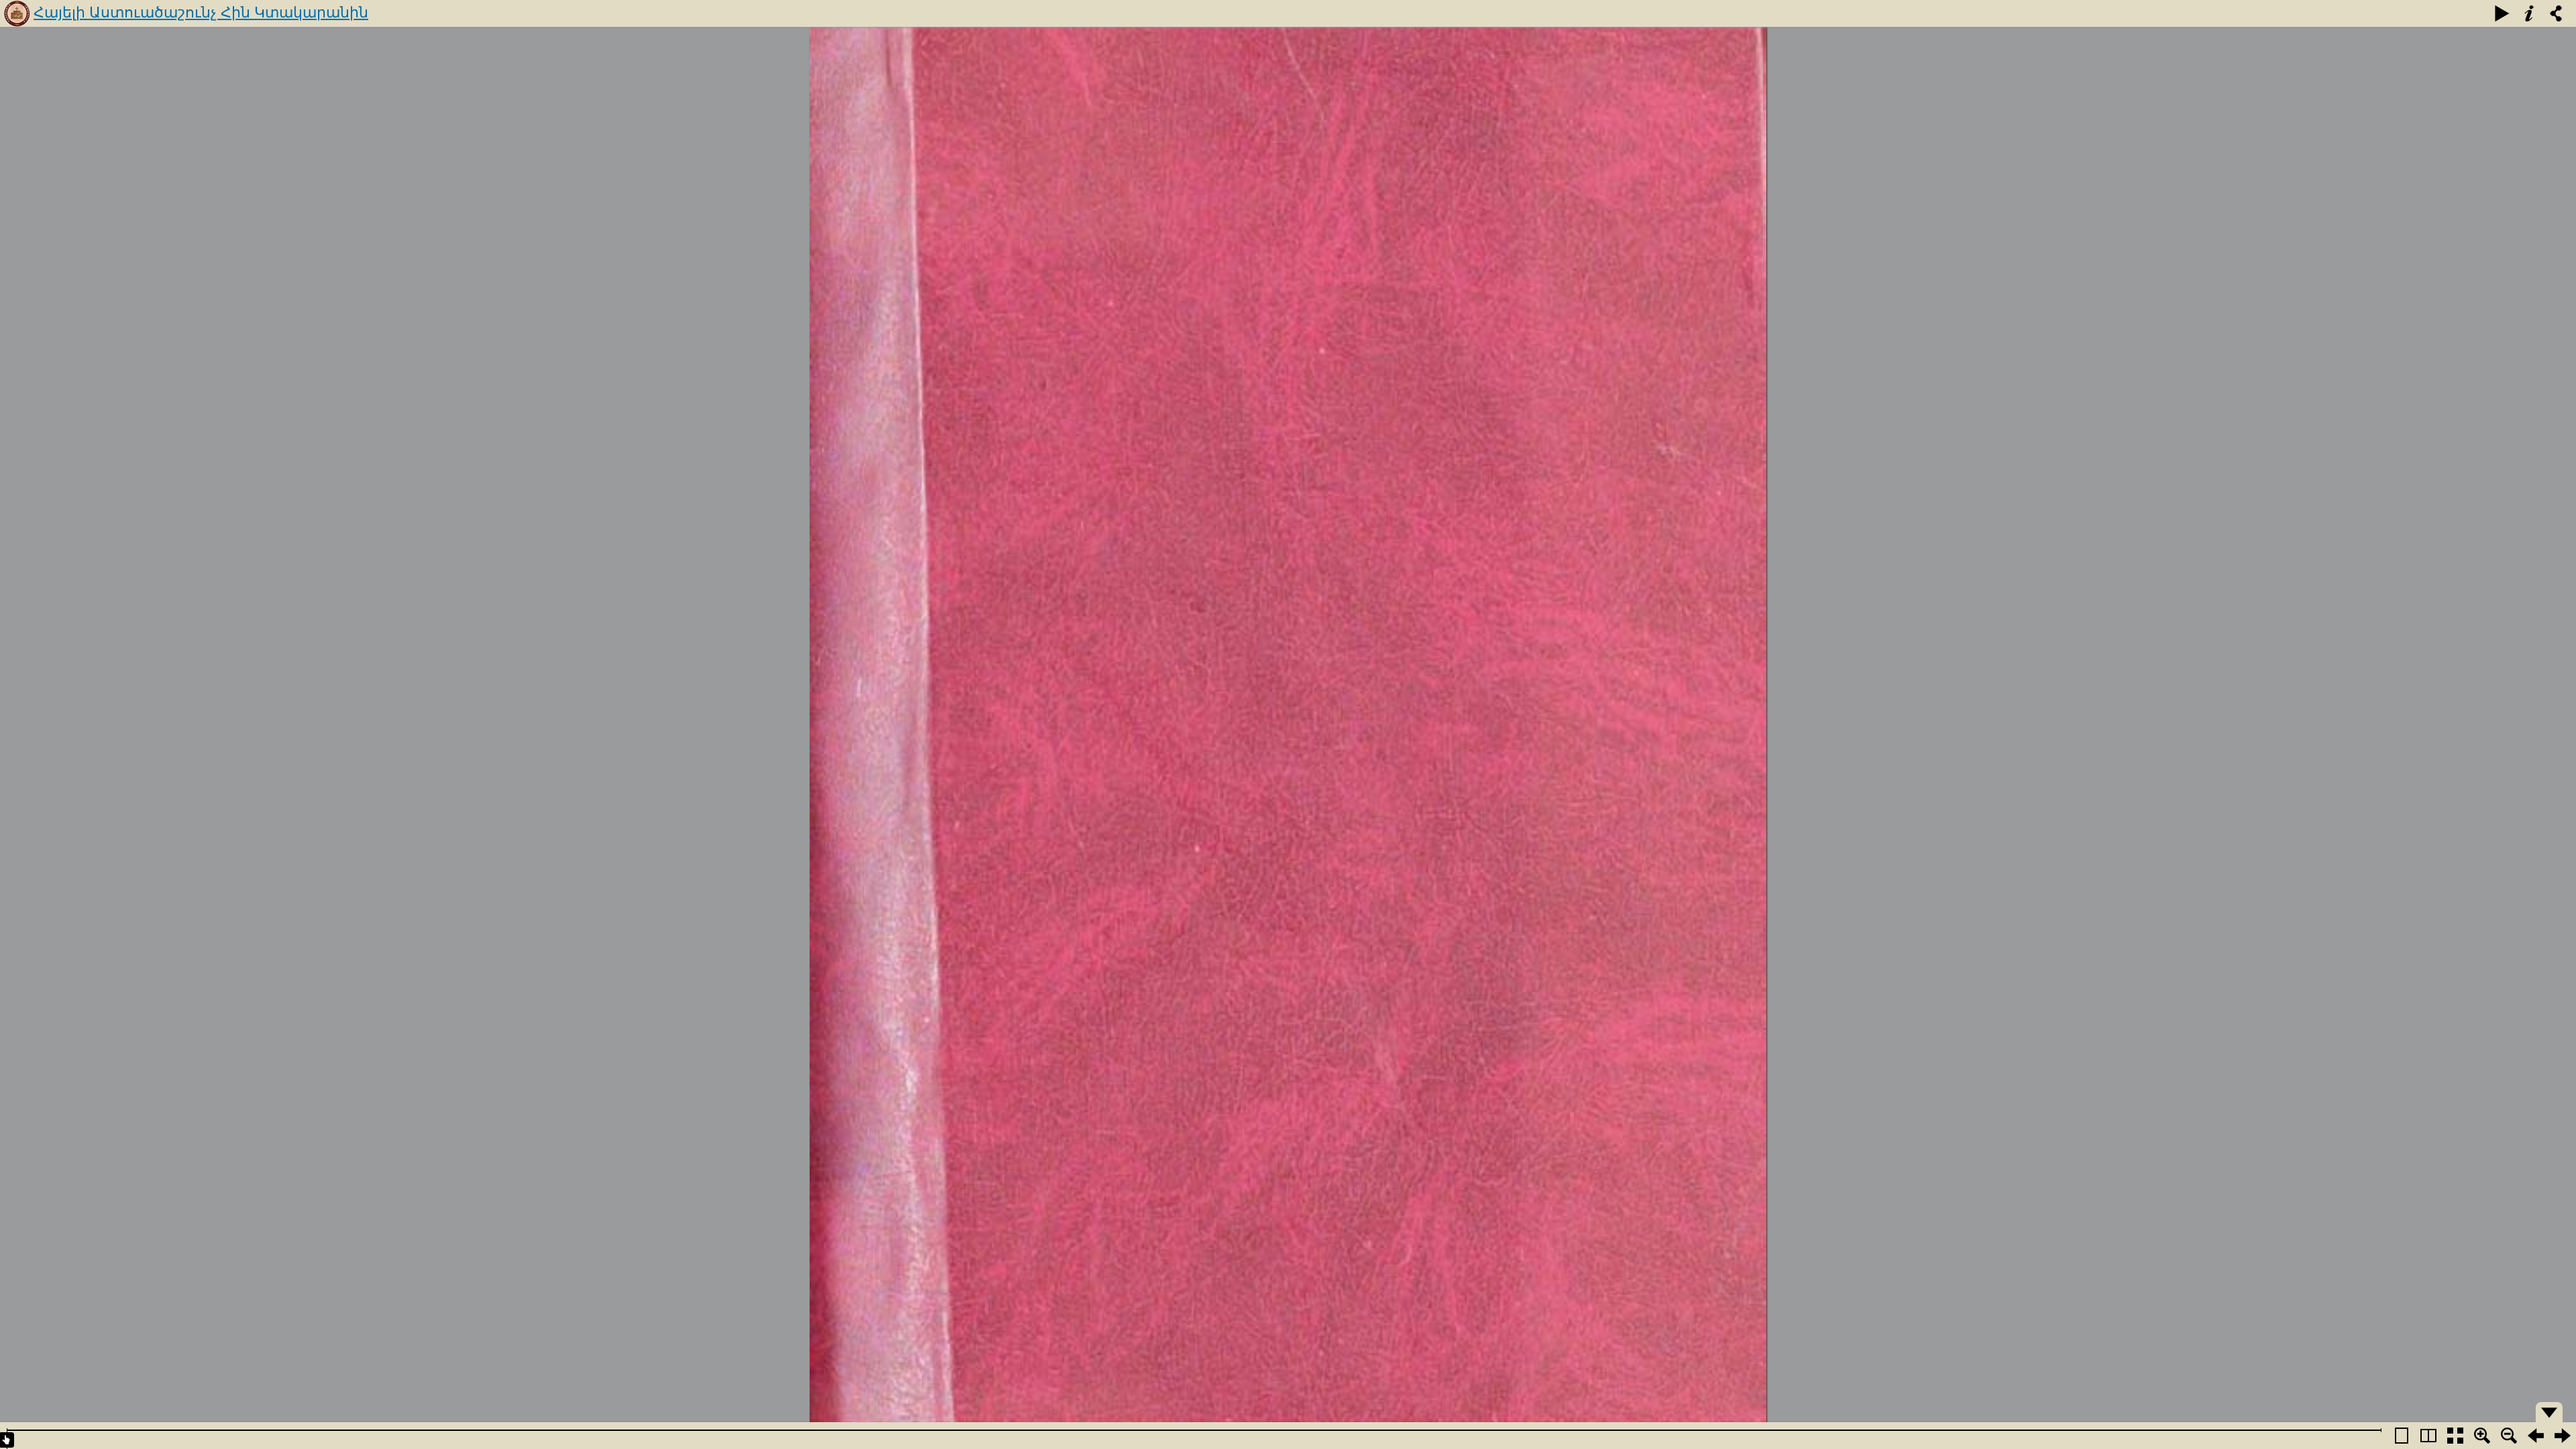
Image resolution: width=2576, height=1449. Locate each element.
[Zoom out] (2509, 1436)
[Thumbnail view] (2455, 1436)
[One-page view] (2402, 1436)
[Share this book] (2556, 13)
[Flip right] (2563, 1436)
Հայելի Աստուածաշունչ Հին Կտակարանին (201, 12)
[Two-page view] (2428, 1436)
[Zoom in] (2482, 1436)
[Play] (2502, 13)
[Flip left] (2536, 1436)
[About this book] (2529, 13)
